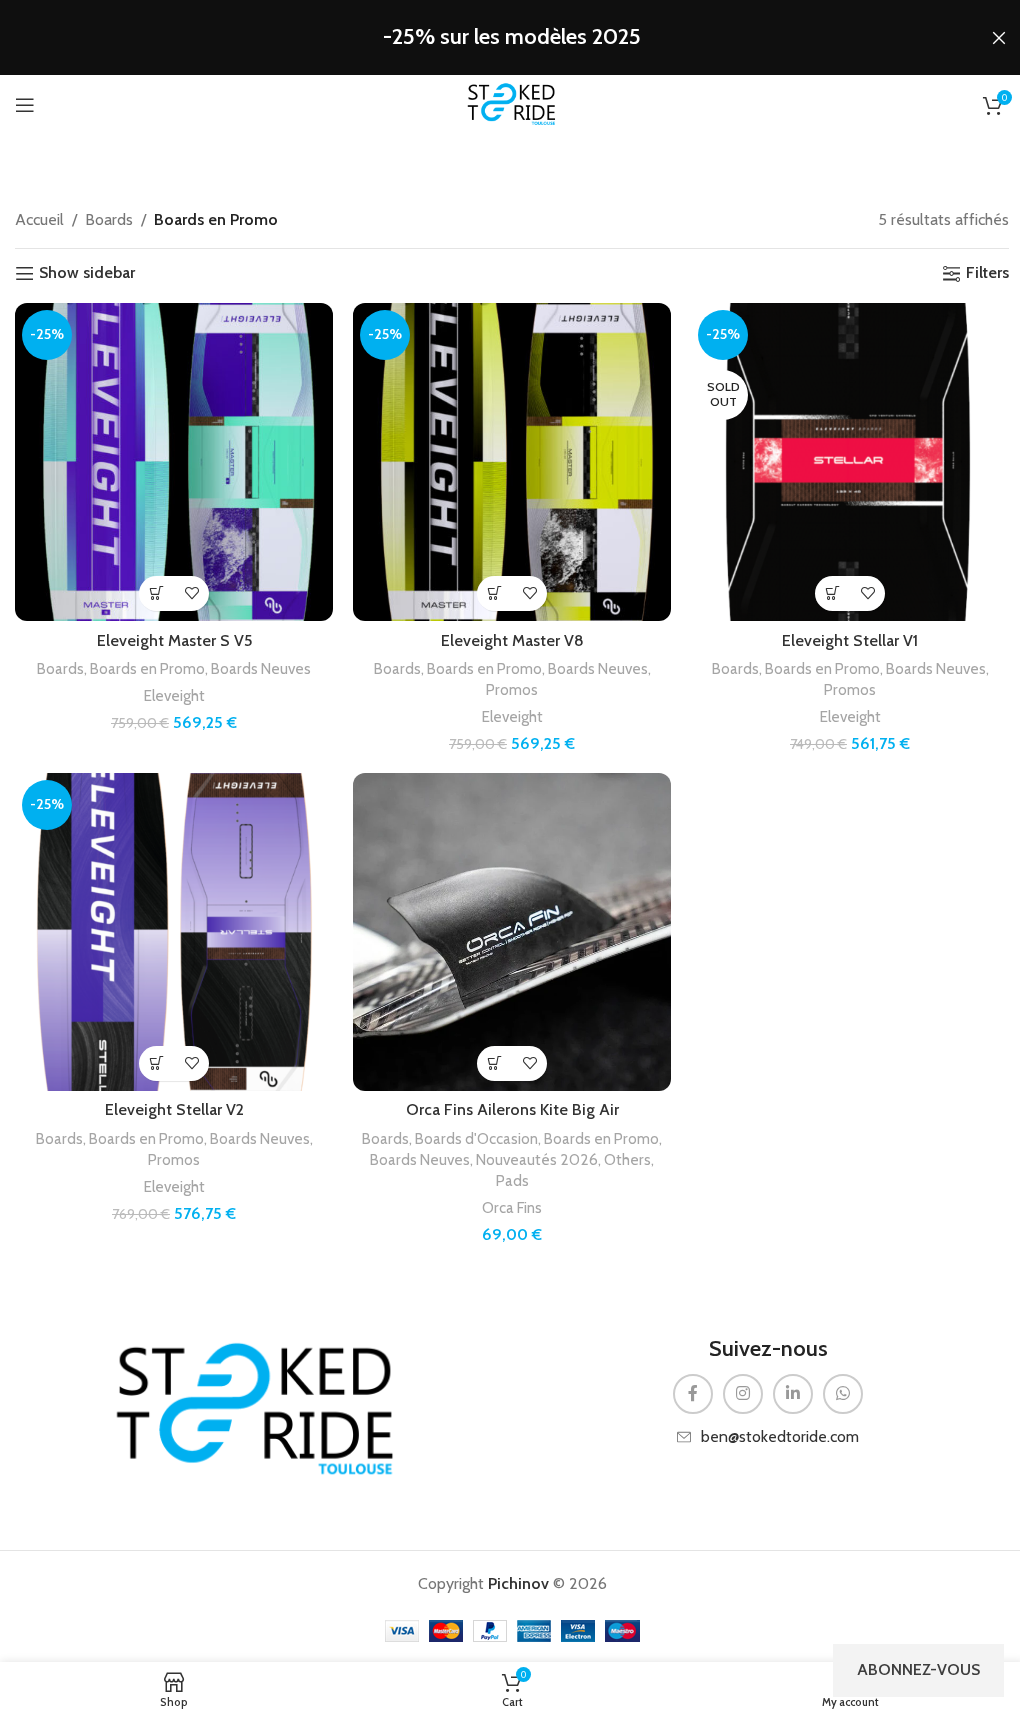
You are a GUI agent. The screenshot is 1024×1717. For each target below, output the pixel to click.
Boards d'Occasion (476, 1138)
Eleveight (174, 695)
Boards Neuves (261, 668)
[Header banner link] (512, 37)
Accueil (39, 219)
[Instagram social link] (743, 1394)
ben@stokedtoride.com (780, 1436)
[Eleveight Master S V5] (174, 462)
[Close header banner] (999, 37)
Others (627, 1159)
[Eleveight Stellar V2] (174, 932)
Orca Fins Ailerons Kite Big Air (512, 1109)
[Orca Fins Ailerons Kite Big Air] (512, 932)
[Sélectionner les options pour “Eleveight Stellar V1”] (832, 593)
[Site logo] (512, 103)
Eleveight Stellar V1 (850, 640)
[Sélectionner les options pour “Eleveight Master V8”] (494, 593)
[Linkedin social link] (793, 1394)
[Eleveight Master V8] (512, 462)
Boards (109, 219)
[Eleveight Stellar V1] (850, 462)
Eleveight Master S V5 (174, 640)
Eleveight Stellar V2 (174, 1109)
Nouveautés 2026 (537, 1159)
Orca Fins (512, 1207)
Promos (512, 689)
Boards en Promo (147, 668)
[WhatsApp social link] (843, 1394)
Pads (512, 1180)
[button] (494, 1063)
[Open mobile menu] (25, 105)
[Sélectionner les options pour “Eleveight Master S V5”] (156, 593)
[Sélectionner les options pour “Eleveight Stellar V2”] (156, 1063)
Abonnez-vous (918, 1669)
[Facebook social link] (693, 1394)
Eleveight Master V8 (512, 640)
